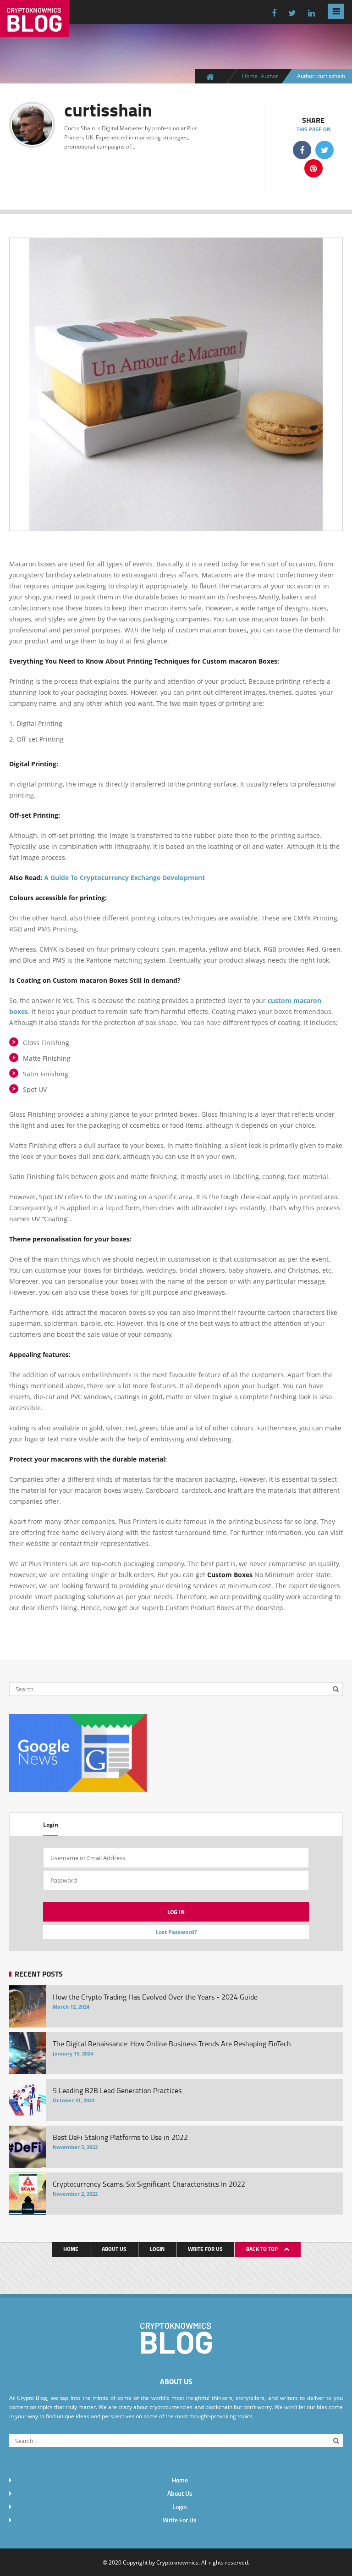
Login (51, 1825)
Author (269, 76)
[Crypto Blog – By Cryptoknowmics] (34, 30)
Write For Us (205, 2249)
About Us (114, 2249)
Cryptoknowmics (177, 2562)
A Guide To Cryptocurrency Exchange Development (124, 878)
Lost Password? (176, 1932)
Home (250, 76)
